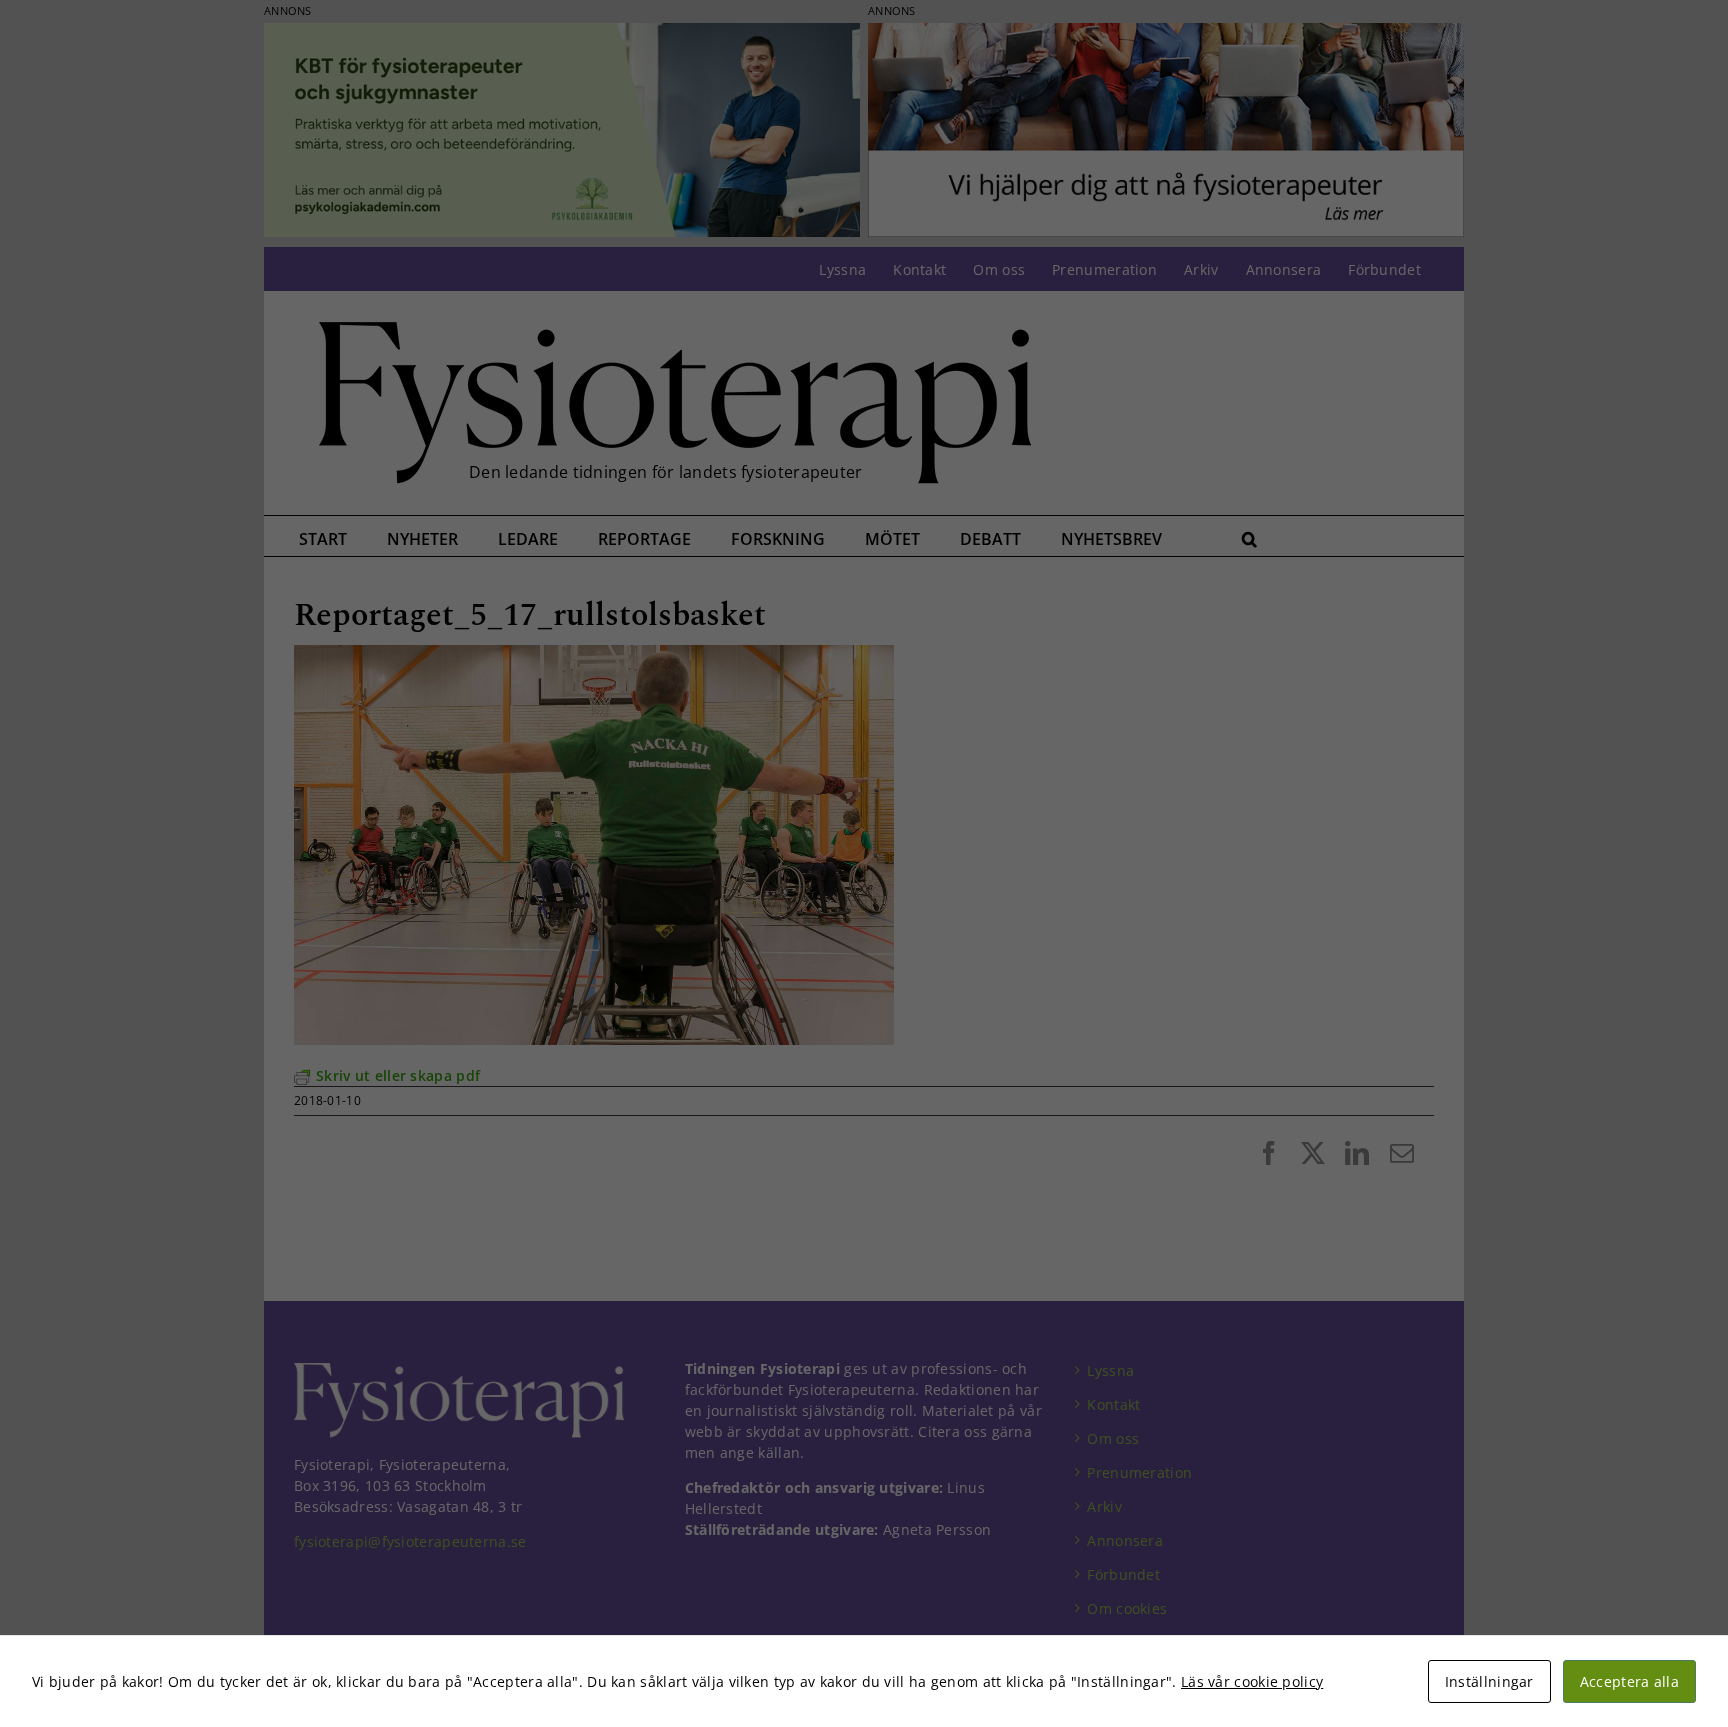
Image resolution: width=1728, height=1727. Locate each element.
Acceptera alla (1629, 1681)
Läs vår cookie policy (1252, 1681)
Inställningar (1489, 1681)
